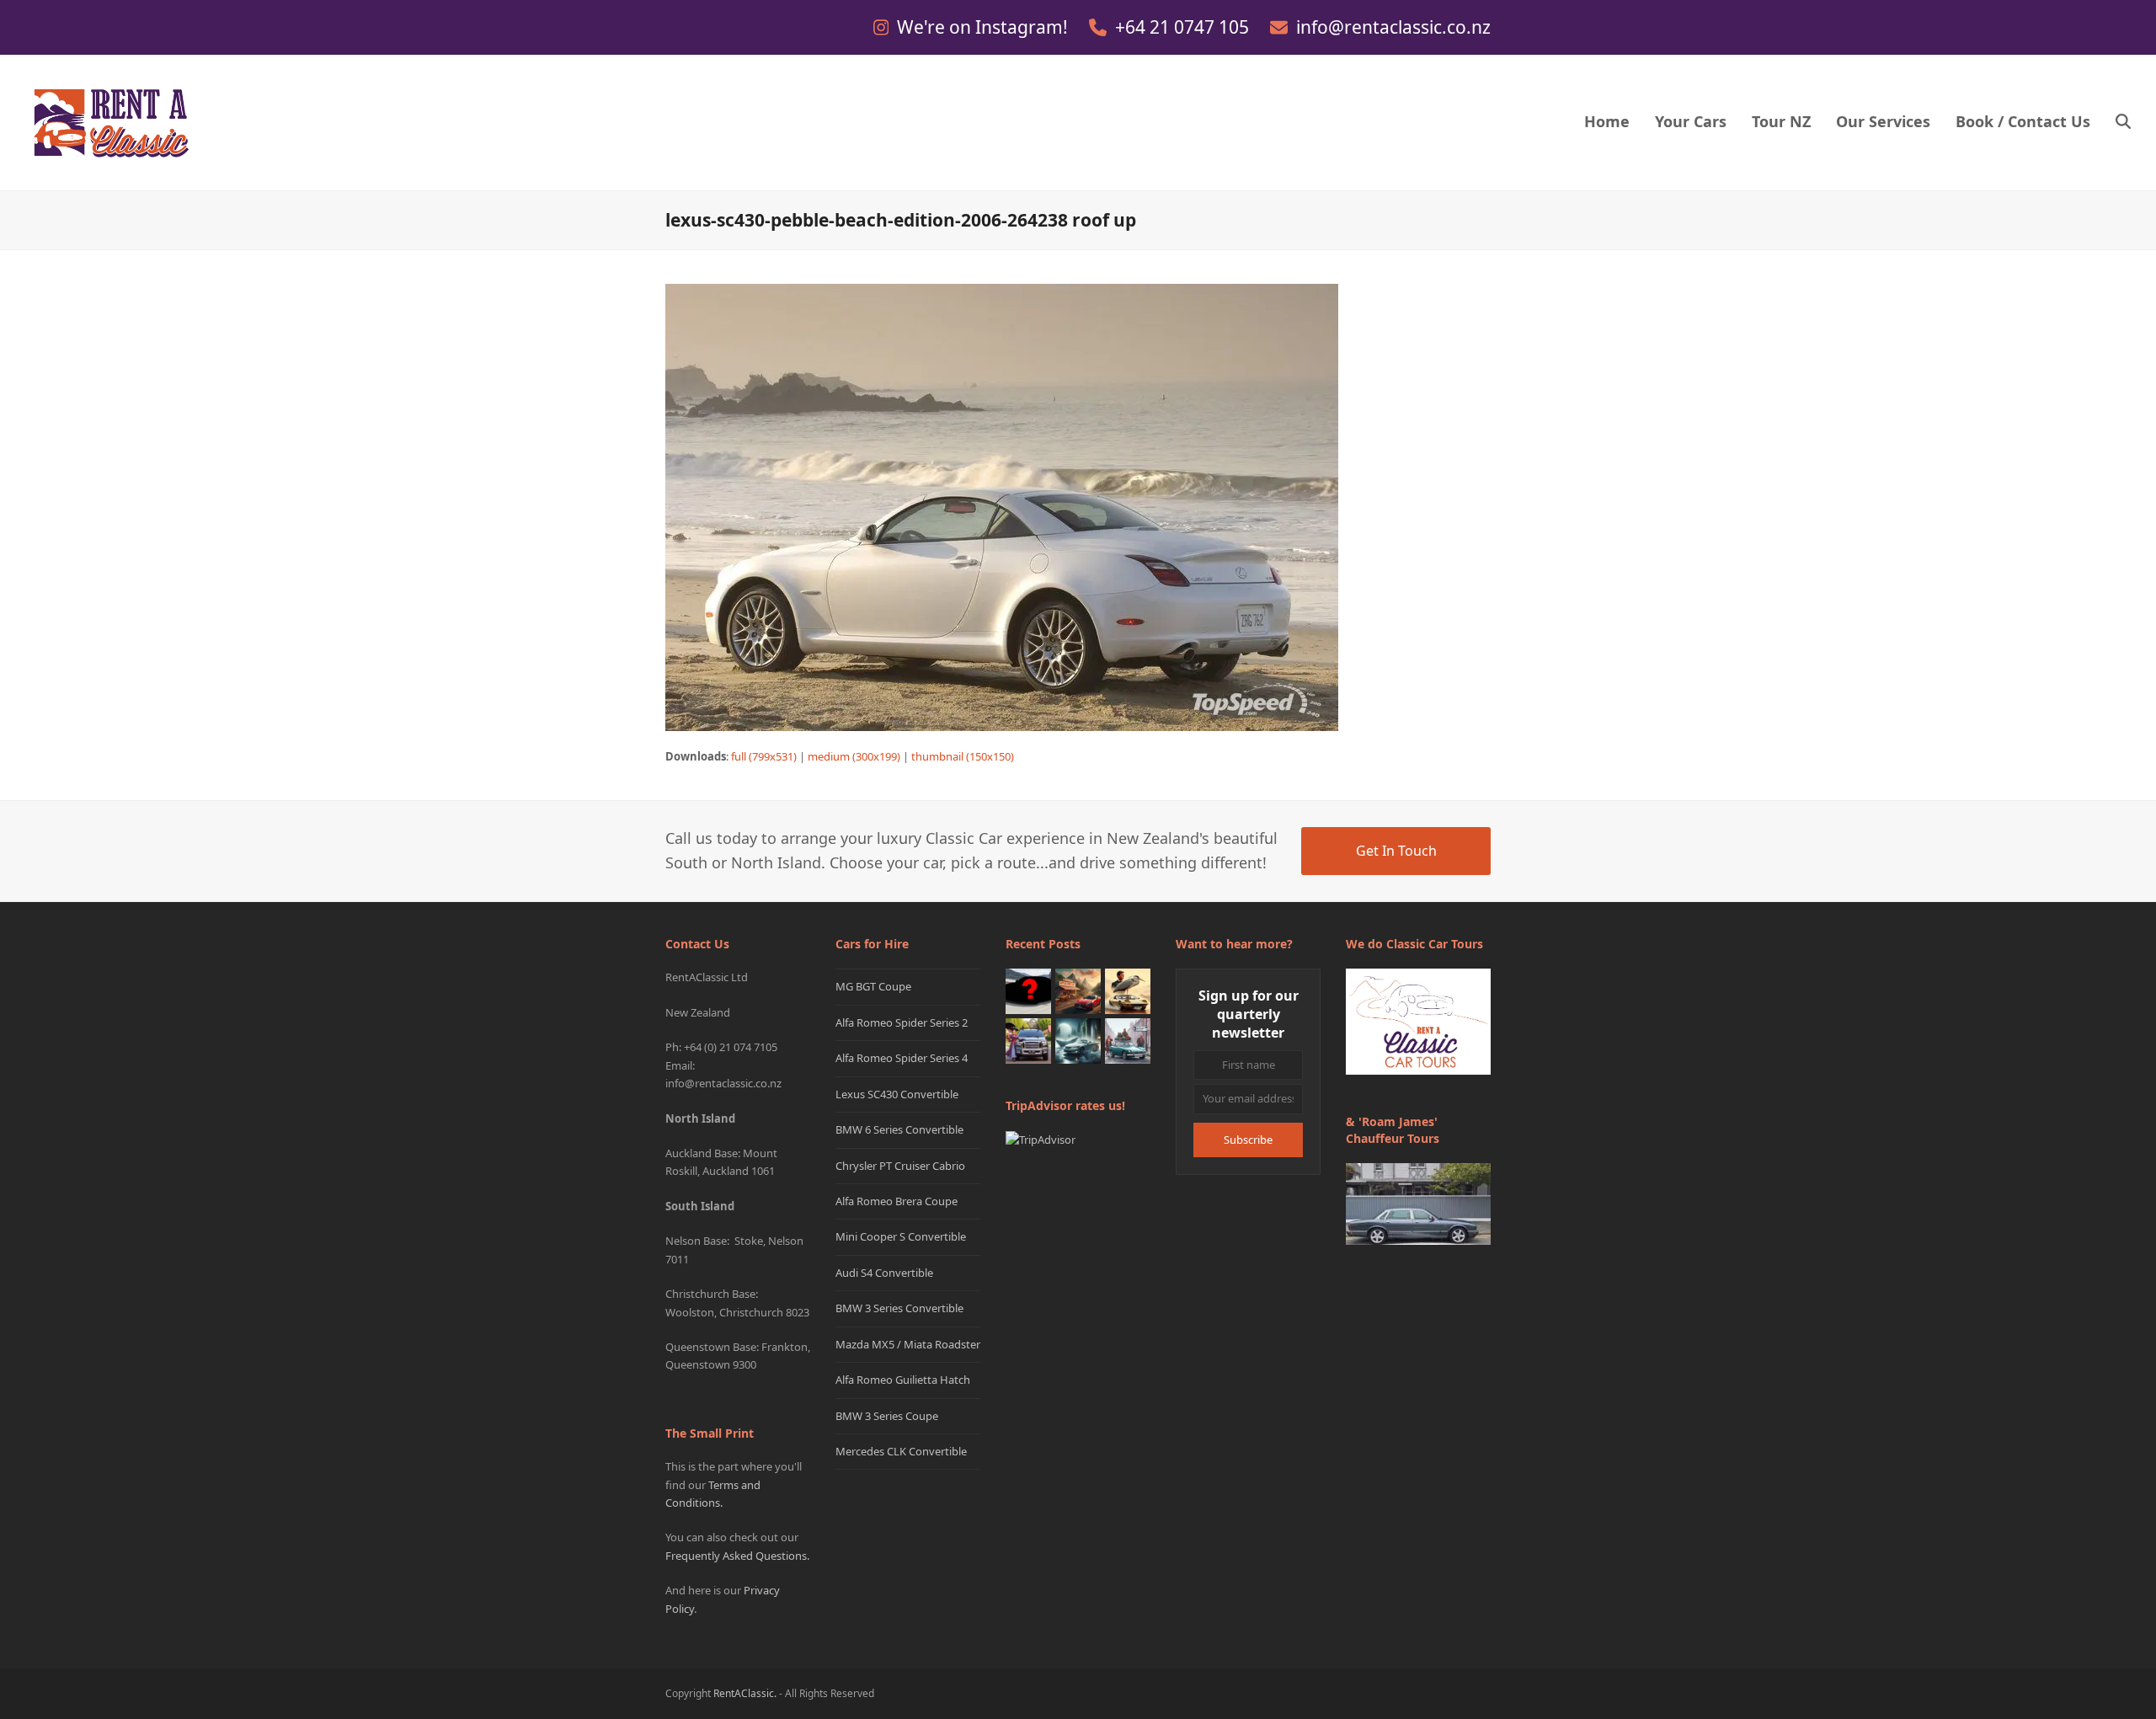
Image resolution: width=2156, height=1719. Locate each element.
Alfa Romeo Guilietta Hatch (903, 1380)
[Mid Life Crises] (1128, 1040)
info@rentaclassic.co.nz (1393, 27)
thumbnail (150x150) (963, 756)
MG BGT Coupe (873, 986)
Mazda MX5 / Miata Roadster (908, 1344)
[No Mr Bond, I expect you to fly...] (1128, 990)
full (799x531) (764, 756)
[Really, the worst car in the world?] (1078, 1040)
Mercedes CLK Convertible (901, 1451)
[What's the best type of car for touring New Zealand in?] (1028, 990)
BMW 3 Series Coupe (887, 1416)
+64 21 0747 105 (1184, 27)
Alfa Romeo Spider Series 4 (902, 1058)
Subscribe (1248, 1140)
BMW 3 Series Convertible (899, 1308)
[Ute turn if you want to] (1028, 1040)
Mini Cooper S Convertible (901, 1236)
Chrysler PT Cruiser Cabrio (900, 1166)
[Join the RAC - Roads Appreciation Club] (1078, 990)
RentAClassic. (745, 1693)
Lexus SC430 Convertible (897, 1094)
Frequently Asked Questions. (737, 1556)
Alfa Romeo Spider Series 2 (902, 1022)
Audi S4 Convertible (884, 1273)
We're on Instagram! (985, 27)
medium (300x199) (854, 756)
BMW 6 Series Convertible (899, 1129)
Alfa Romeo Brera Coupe (897, 1201)
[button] (2123, 123)
